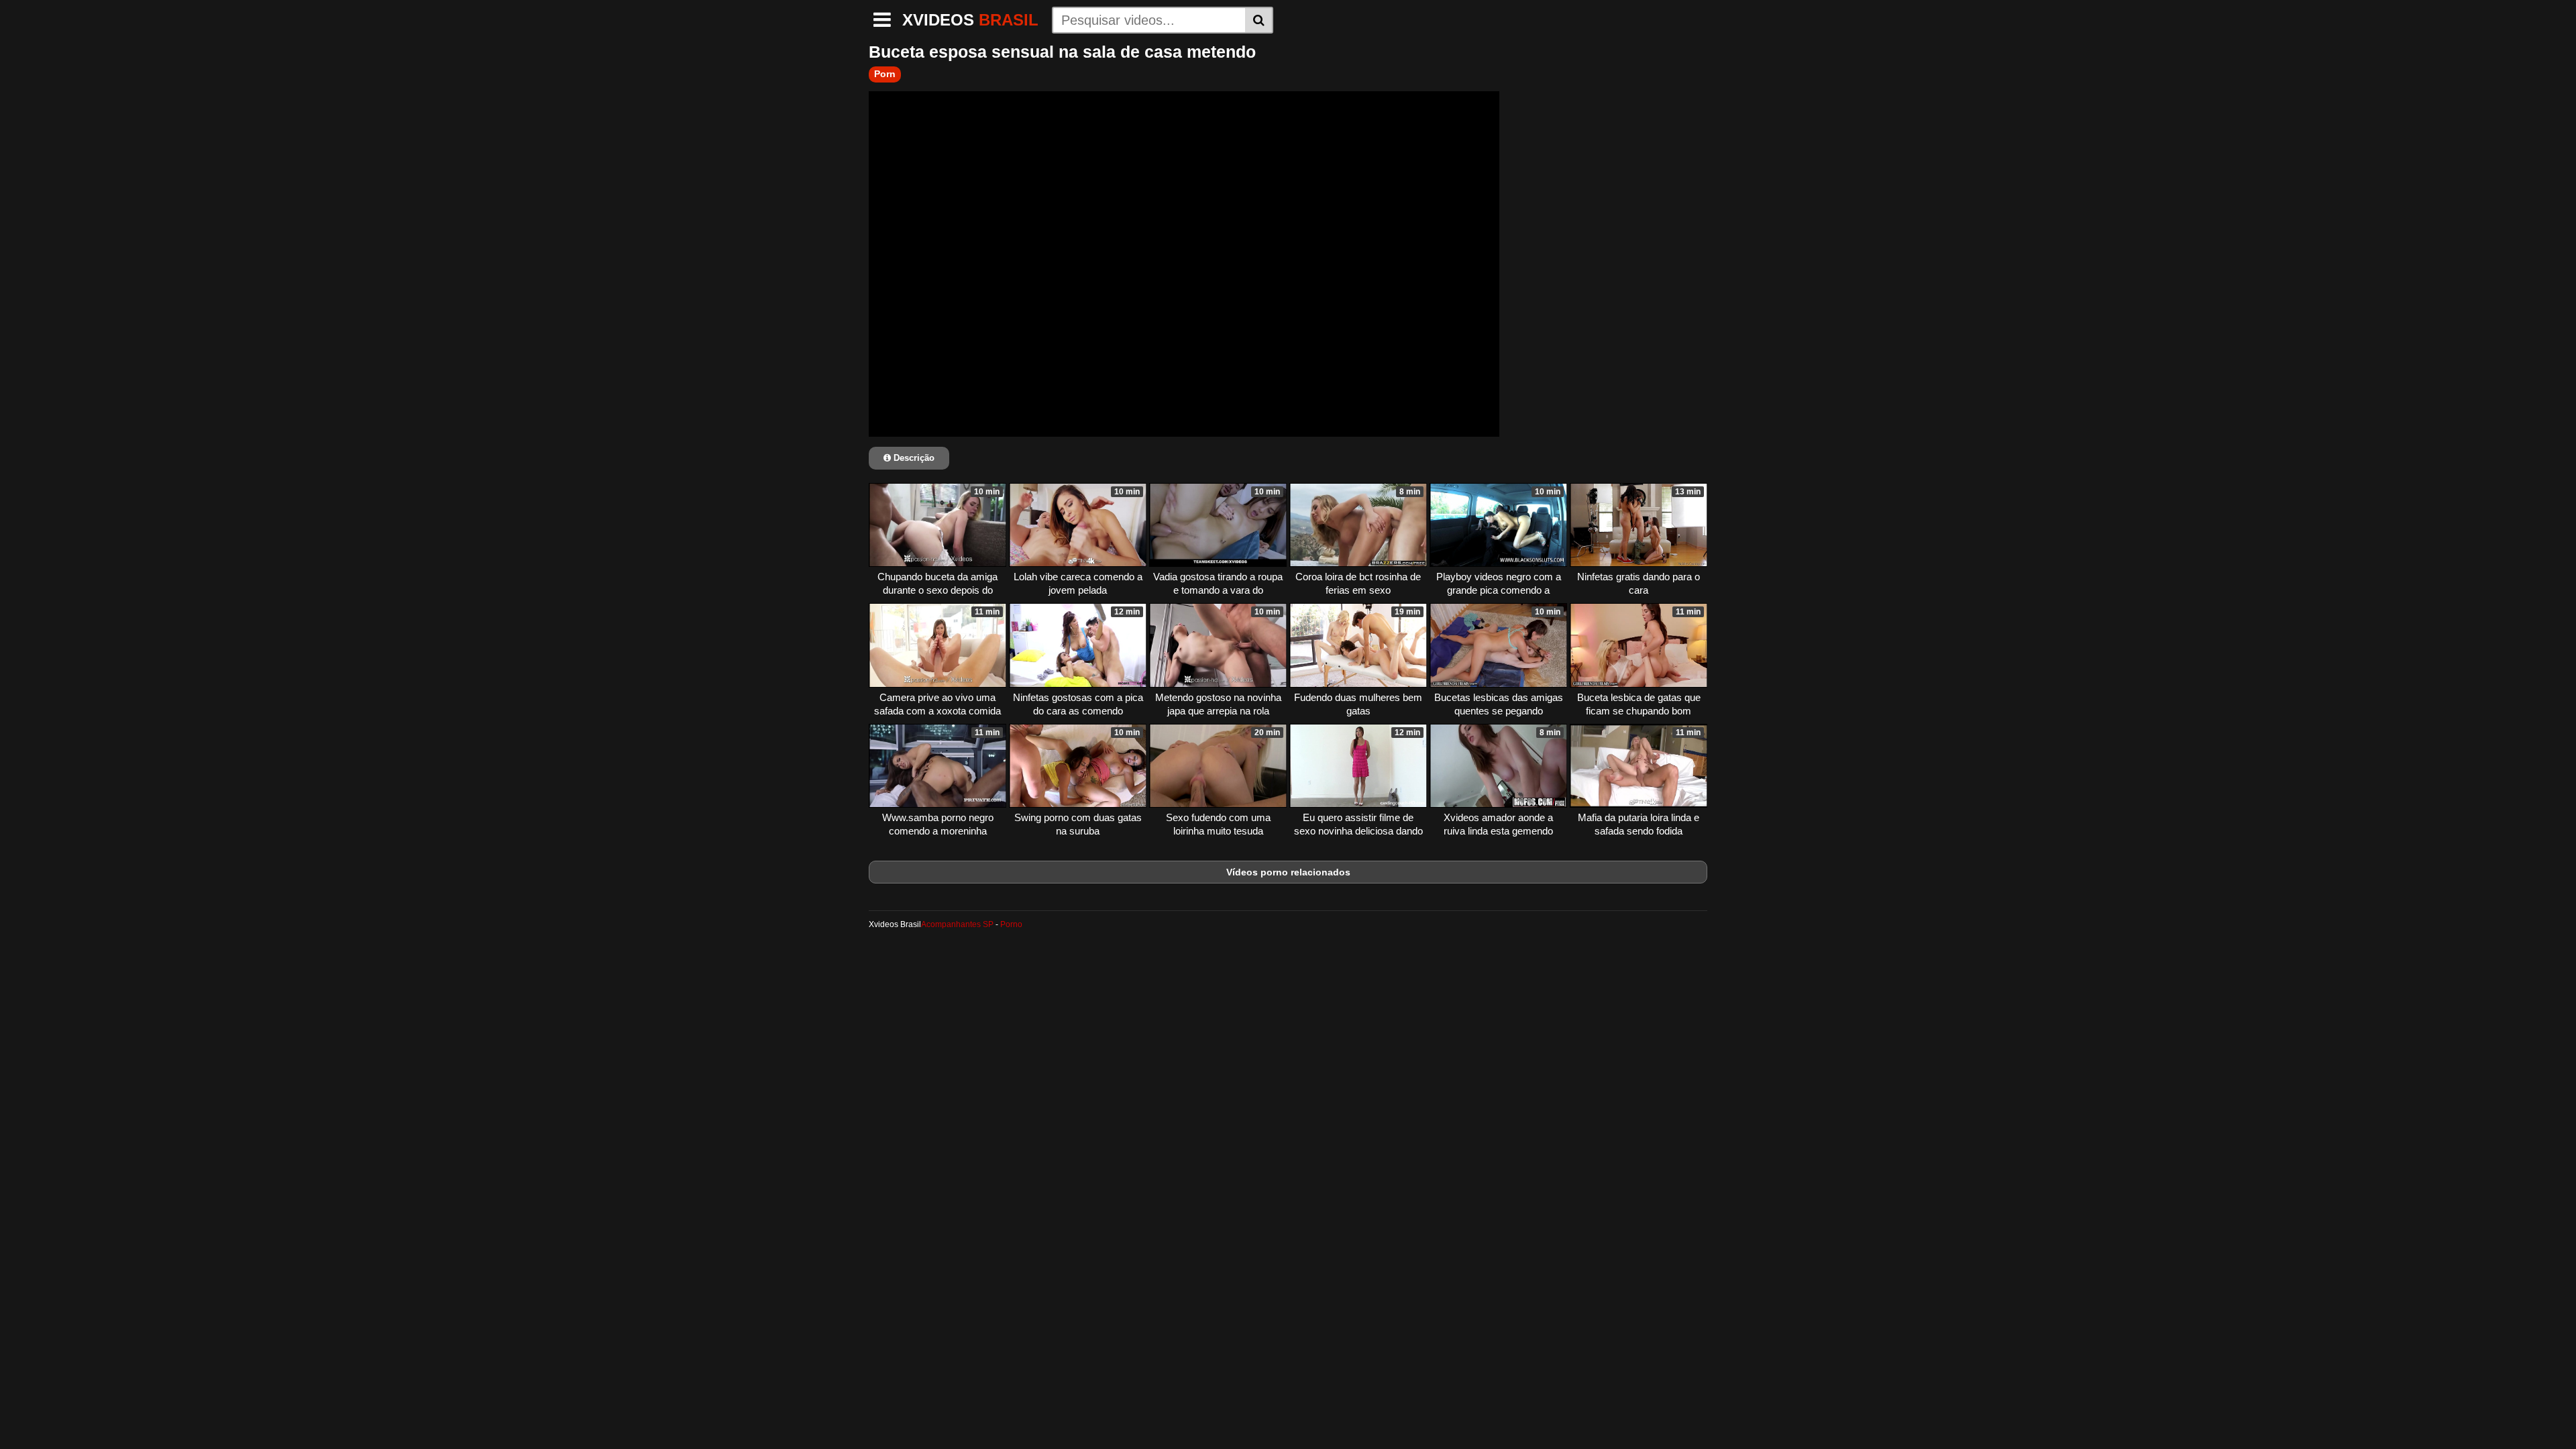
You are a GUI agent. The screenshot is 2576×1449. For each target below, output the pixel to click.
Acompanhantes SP (957, 924)
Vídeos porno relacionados (1288, 872)
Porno (1011, 924)
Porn (885, 74)
